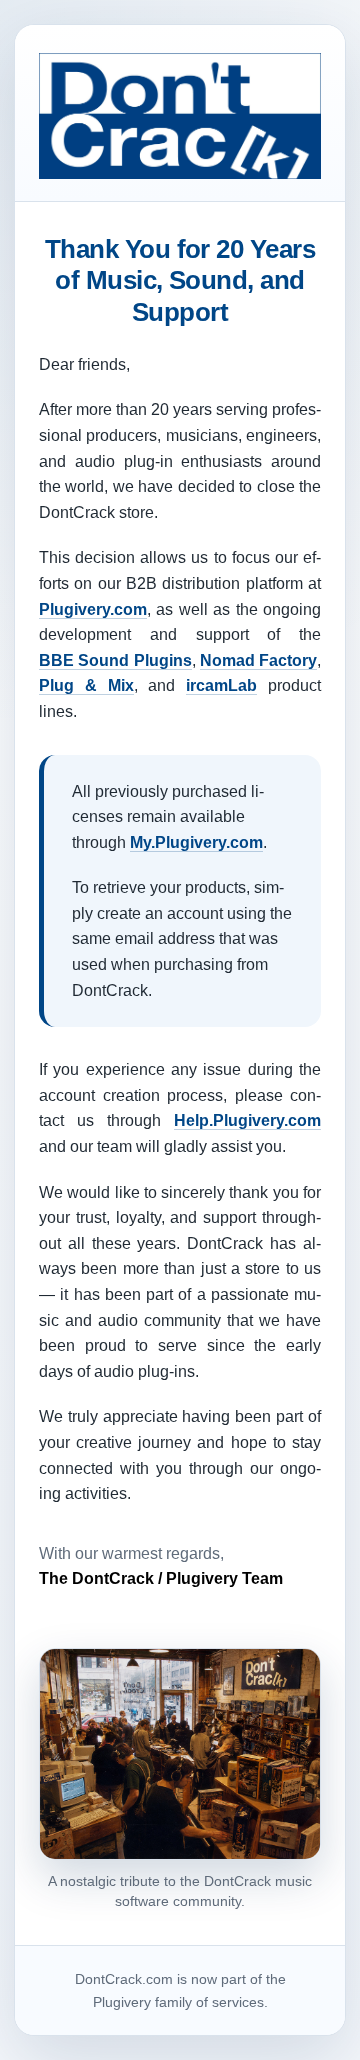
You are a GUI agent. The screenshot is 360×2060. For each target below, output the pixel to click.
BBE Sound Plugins (115, 660)
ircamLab (221, 685)
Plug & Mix (86, 685)
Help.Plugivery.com (247, 1120)
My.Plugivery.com (196, 842)
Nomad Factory (258, 660)
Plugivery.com (93, 609)
